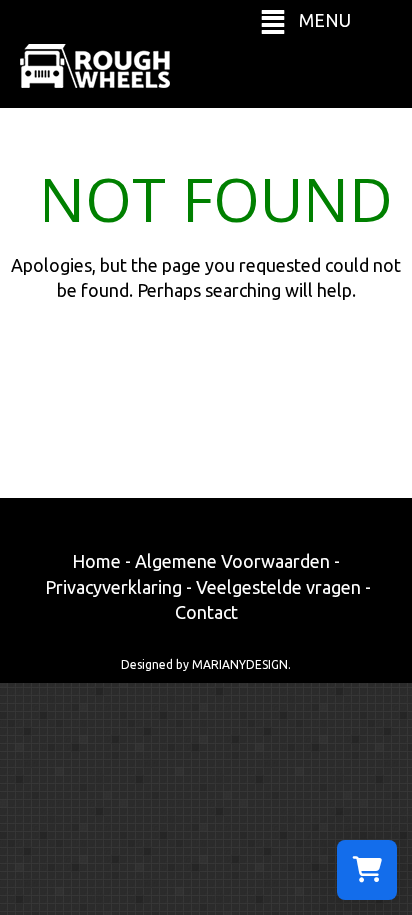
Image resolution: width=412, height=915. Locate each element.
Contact (206, 612)
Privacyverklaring (113, 587)
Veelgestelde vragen (278, 587)
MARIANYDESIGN (240, 664)
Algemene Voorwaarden (232, 561)
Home (96, 561)
